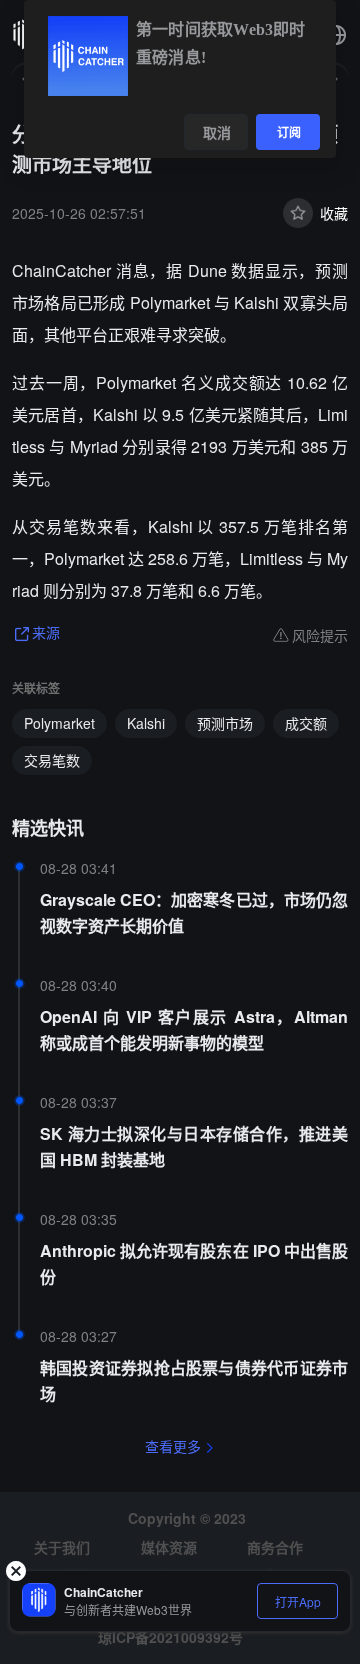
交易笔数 (52, 760)
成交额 (306, 723)
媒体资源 (169, 1547)
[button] (336, 35)
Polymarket (59, 723)
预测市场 (225, 723)
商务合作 (275, 1547)
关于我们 (62, 1547)
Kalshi (146, 723)
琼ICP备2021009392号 (170, 1637)
